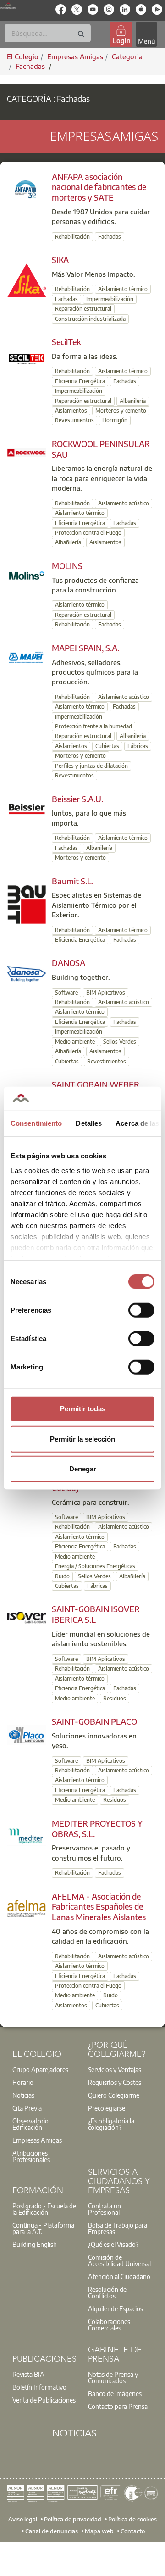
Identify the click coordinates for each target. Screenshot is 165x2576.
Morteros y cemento (121, 411)
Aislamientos (71, 411)
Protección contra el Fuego (88, 533)
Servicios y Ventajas (115, 2069)
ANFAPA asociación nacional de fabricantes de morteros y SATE (99, 187)
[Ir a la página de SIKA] (27, 279)
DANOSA (69, 963)
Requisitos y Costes (115, 2082)
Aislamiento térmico (123, 289)
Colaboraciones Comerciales (109, 2325)
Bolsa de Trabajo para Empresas (118, 2228)
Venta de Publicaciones (44, 2400)
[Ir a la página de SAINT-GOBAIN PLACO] (27, 1734)
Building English (35, 2244)
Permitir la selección (82, 1439)
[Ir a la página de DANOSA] (27, 973)
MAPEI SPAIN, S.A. (85, 648)
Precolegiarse (107, 2108)
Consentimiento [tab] (36, 1123)
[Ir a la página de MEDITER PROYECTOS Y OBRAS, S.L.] (27, 1835)
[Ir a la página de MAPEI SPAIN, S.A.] (27, 656)
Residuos (115, 1698)
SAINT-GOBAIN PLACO (94, 1721)
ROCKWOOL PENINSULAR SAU (101, 449)
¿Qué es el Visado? (113, 2244)
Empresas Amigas (37, 2140)
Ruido (62, 1576)
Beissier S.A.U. (77, 799)
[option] (45, 2069)
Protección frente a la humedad (93, 726)
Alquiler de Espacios (115, 2308)
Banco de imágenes (115, 2393)
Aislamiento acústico (124, 503)
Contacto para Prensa (118, 2406)
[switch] (141, 1310)
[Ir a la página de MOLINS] (27, 575)
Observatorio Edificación (30, 2124)
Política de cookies (132, 2519)
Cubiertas (107, 746)
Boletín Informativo (39, 2387)
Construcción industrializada (90, 319)
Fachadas (31, 66)
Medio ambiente (75, 1042)
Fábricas (138, 746)
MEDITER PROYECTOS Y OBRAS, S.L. (97, 1828)
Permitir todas (83, 1409)
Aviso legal (23, 2519)
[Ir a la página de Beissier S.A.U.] (27, 808)
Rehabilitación (72, 237)
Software (66, 992)
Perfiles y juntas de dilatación (91, 766)
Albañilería (133, 401)
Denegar (83, 1469)
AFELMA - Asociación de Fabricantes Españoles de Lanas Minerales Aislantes (99, 1907)
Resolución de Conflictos (107, 2292)
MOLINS (67, 566)
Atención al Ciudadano (119, 2276)
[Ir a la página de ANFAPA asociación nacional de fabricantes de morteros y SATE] (27, 188)
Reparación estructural (83, 309)
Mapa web (99, 2531)
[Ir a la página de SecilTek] (27, 358)
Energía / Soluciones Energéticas (95, 1566)
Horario (23, 2082)
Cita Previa (27, 2108)
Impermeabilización (110, 299)
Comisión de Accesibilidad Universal (119, 2260)
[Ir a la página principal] (8, 5)
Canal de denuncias (52, 2531)
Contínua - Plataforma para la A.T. (43, 2228)
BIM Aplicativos (106, 992)
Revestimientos (74, 420)
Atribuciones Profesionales (31, 2156)
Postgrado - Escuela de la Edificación (44, 2209)
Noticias (23, 2095)
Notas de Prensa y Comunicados (113, 2377)
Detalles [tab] (89, 1123)
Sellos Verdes (120, 1042)
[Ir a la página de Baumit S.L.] (27, 903)
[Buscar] (81, 34)
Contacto (133, 2531)
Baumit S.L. (73, 881)
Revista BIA (28, 2374)
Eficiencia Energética (80, 381)
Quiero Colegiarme (114, 2095)
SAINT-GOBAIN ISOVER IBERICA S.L (96, 1614)
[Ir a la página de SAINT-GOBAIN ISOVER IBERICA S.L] (27, 1617)
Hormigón (115, 420)
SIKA (60, 260)
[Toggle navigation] (146, 35)
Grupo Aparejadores (40, 2069)
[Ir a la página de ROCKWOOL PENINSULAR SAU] (27, 452)
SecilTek (66, 342)
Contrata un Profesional (104, 2209)
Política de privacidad (73, 2519)
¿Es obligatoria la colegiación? (111, 2124)
